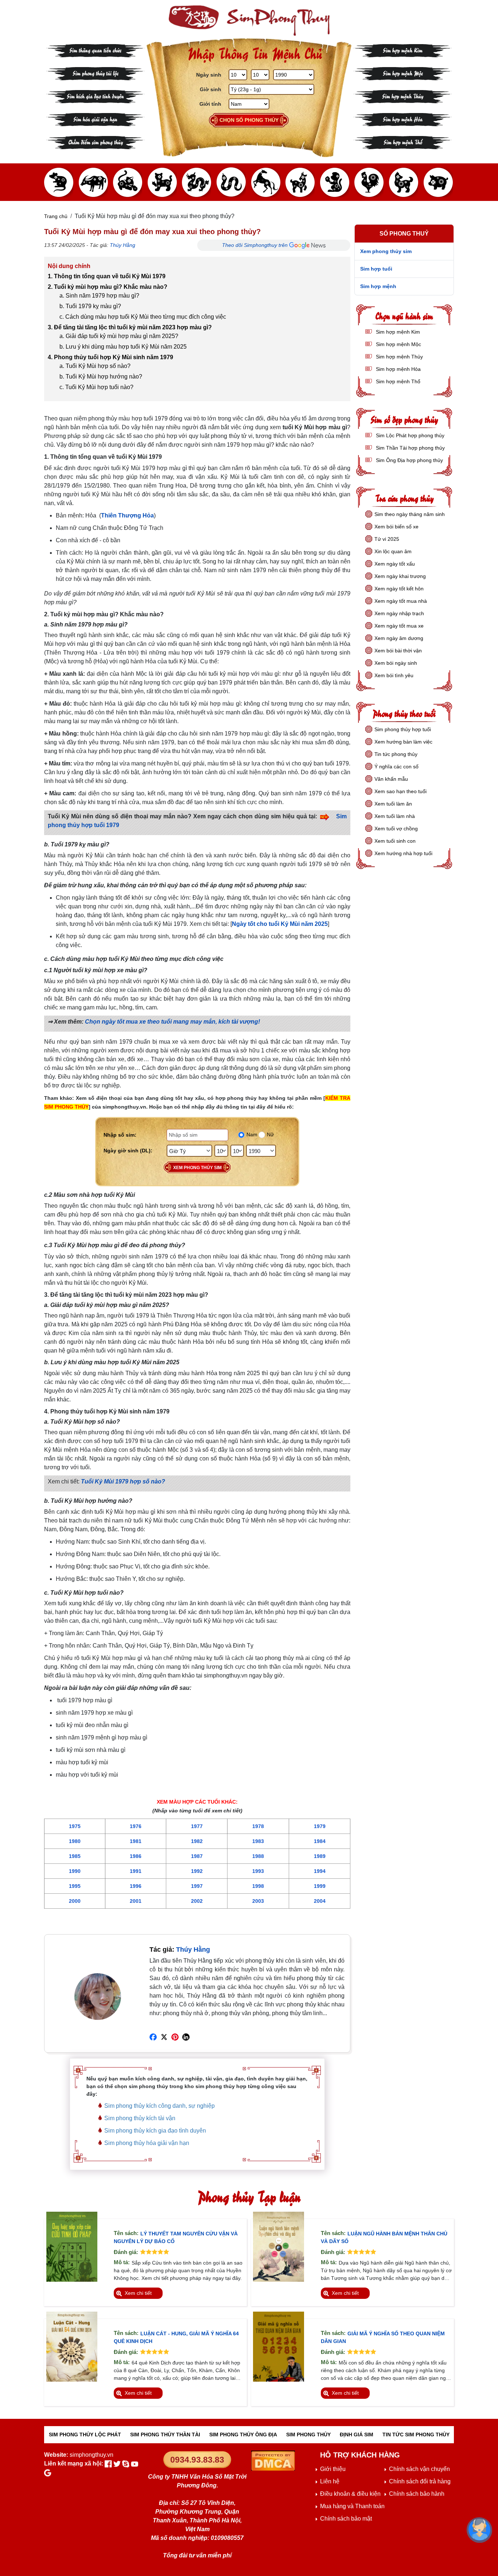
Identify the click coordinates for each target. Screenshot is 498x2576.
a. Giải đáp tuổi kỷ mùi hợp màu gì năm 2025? (119, 336)
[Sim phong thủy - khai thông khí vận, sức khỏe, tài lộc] (249, 21)
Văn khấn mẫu (391, 779)
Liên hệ (330, 2481)
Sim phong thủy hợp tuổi (403, 729)
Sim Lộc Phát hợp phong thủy (409, 435)
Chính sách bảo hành (417, 2494)
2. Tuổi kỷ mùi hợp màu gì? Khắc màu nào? (108, 287)
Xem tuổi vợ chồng (396, 829)
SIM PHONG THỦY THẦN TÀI (165, 2435)
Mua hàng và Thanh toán (352, 2506)
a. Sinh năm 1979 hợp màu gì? (99, 296)
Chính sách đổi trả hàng (420, 2481)
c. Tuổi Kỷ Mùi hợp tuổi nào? (96, 387)
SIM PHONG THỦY (308, 2435)
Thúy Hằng (122, 245)
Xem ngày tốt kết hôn (399, 589)
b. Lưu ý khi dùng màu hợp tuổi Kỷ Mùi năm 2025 (123, 347)
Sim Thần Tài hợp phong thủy (410, 448)
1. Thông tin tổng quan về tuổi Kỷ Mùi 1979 (107, 276)
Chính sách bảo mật (346, 2519)
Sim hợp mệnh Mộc (403, 73)
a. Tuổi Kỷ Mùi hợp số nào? (95, 366)
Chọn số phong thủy (249, 120)
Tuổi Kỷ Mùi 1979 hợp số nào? (123, 1481)
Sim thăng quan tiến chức (95, 50)
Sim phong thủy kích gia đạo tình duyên (155, 2131)
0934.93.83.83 (197, 2460)
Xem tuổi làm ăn (393, 804)
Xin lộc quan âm (393, 551)
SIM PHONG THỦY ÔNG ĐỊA (243, 2435)
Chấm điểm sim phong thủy (96, 142)
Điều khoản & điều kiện (350, 2494)
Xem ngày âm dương (399, 638)
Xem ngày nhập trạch (399, 613)
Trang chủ (56, 216)
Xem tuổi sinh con (395, 841)
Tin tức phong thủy (396, 754)
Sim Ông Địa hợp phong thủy (409, 460)
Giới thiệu (333, 2469)
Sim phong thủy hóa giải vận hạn (147, 2143)
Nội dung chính (69, 266)
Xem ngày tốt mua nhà (401, 601)
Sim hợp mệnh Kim (403, 50)
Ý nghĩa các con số (396, 767)
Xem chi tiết (138, 2293)
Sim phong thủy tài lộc (96, 73)
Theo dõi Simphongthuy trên (256, 245)
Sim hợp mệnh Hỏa (403, 119)
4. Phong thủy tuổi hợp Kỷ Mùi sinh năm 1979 (110, 357)
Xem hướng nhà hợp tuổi (403, 853)
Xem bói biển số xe (396, 527)
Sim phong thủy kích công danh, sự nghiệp (159, 2106)
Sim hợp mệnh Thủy (403, 96)
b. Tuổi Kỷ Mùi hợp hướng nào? (101, 377)
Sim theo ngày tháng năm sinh (410, 514)
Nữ (270, 1134)
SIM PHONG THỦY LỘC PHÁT (85, 2435)
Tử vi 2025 (387, 539)
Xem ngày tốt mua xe (399, 626)
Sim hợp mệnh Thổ (403, 142)
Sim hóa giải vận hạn (95, 119)
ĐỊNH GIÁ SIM (357, 2435)
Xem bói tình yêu (394, 675)
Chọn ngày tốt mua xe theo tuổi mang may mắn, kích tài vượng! (172, 1022)
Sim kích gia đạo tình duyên (95, 96)
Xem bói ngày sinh (396, 663)
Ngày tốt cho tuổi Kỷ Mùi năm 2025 (280, 924)
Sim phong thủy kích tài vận (140, 2118)
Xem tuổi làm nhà (395, 816)
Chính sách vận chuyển (419, 2469)
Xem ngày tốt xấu (395, 564)
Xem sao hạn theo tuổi (400, 791)
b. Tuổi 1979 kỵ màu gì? (90, 306)
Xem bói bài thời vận (398, 651)
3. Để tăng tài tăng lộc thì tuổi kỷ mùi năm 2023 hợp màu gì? (130, 327)
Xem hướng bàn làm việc (403, 742)
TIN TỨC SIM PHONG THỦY (416, 2435)
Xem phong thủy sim (197, 1168)
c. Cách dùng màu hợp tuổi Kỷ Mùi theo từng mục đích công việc (143, 317)
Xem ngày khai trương (400, 576)
